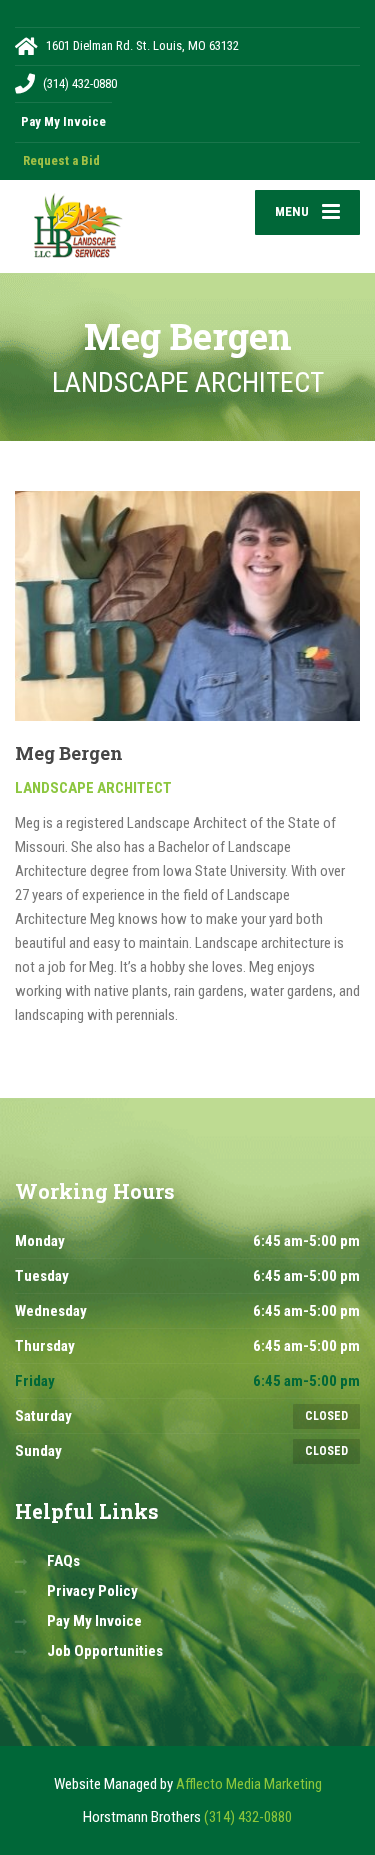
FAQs (63, 1561)
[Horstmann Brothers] (101, 226)
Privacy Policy (92, 1591)
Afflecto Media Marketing (249, 1784)
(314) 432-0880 (248, 1817)
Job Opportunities (105, 1651)
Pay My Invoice (94, 1621)
